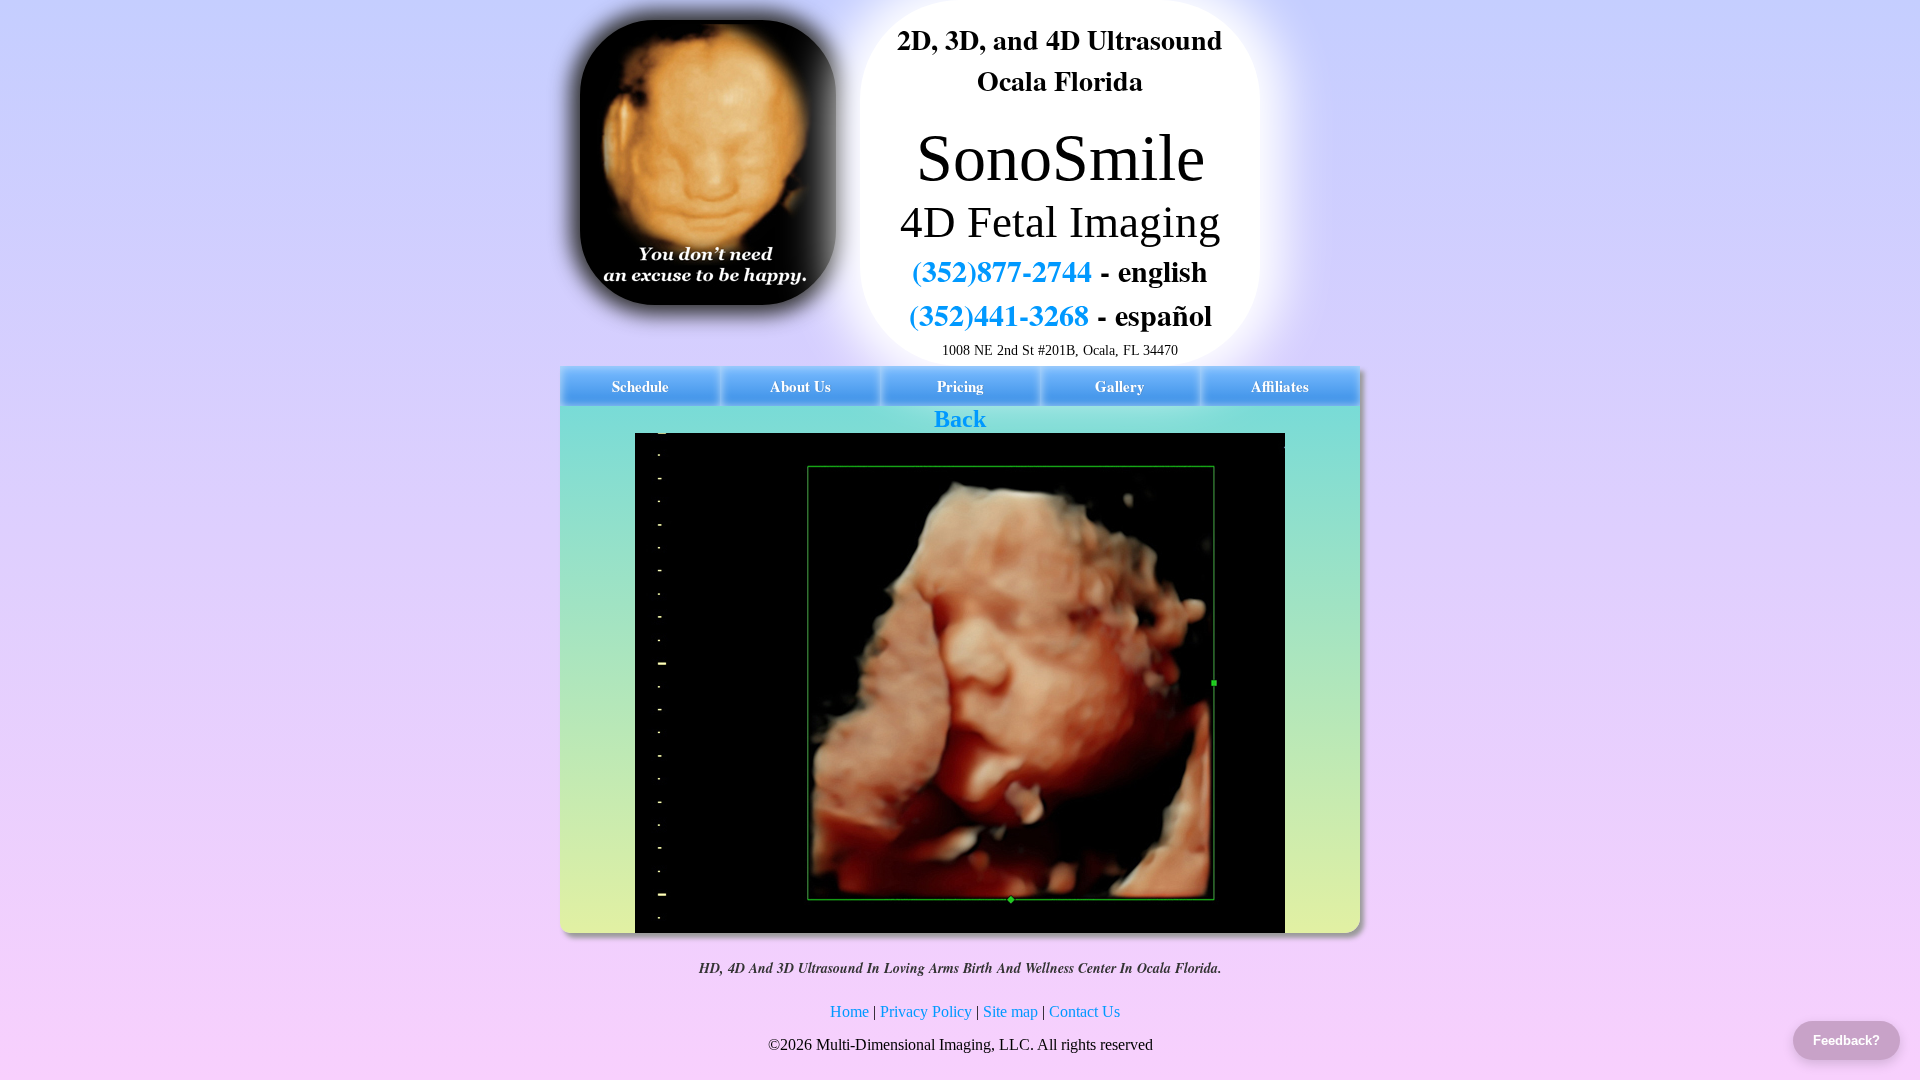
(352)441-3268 (999, 314)
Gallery (1120, 386)
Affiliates (1280, 386)
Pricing (960, 386)
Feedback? (1846, 1040)
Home (849, 1011)
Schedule (640, 386)
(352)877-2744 (1002, 270)
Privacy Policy (926, 1011)
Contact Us (1084, 1011)
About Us (800, 386)
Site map (1010, 1011)
